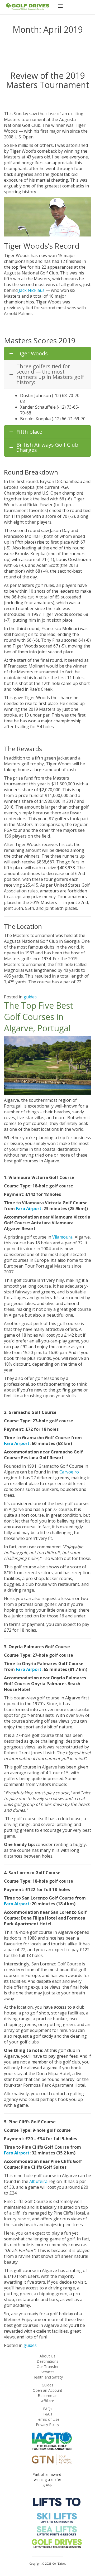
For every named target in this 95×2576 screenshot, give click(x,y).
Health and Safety (48, 2377)
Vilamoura (62, 1237)
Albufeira (38, 2181)
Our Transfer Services (48, 2369)
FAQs (48, 2409)
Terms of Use (48, 2419)
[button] (60, 7)
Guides (47, 2385)
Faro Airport (29, 1209)
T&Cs (47, 2414)
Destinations (47, 2361)
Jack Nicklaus (32, 290)
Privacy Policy (47, 2425)
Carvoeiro (69, 1472)
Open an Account (47, 2390)
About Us (47, 2356)
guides (30, 997)
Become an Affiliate (48, 2398)
